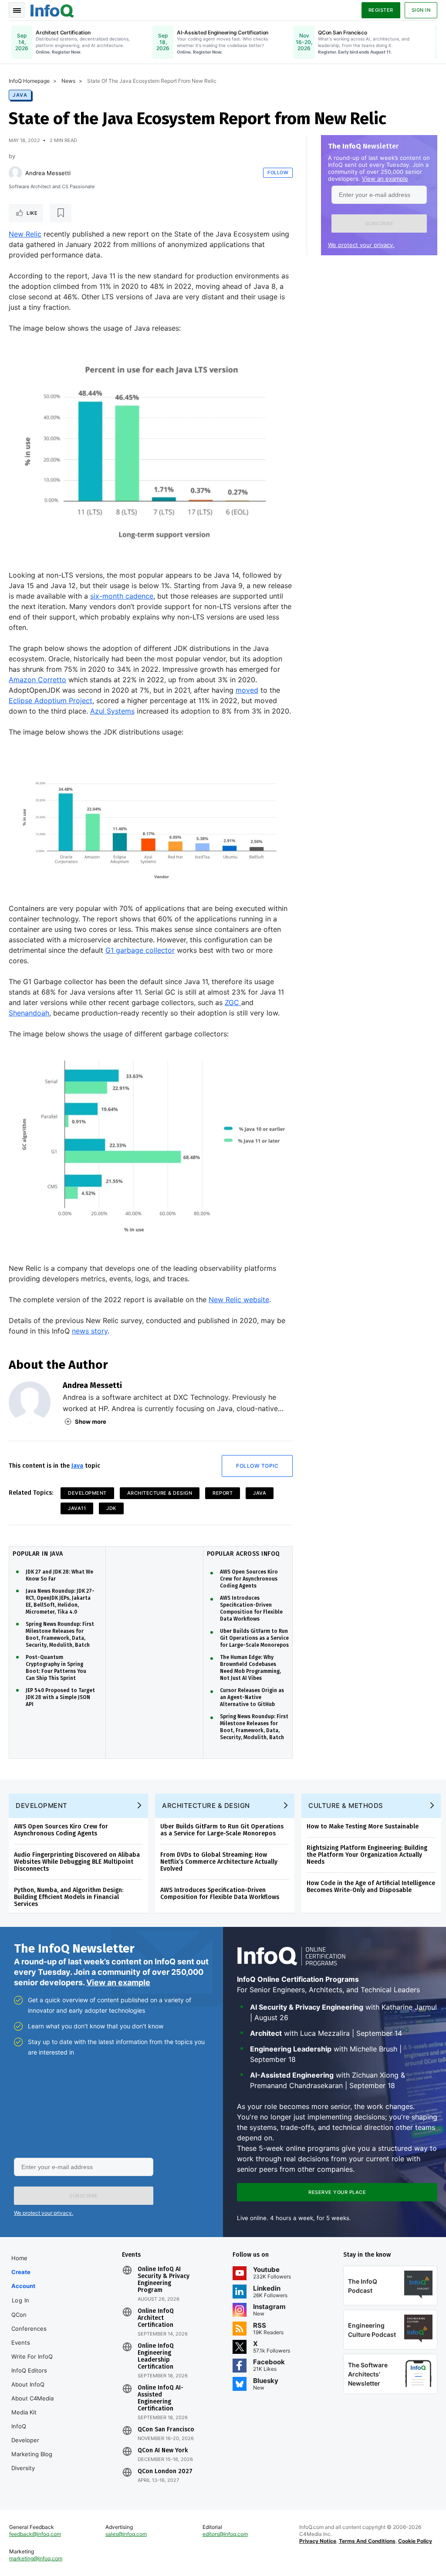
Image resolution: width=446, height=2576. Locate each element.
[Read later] (61, 213)
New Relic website (239, 1300)
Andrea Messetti (48, 173)
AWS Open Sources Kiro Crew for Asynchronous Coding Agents (249, 1579)
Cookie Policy (415, 2541)
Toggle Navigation (17, 10)
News (68, 81)
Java (20, 95)
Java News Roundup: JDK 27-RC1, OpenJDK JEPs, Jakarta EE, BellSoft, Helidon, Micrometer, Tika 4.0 (60, 1601)
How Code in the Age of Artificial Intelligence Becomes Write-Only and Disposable (371, 1887)
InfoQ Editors (29, 2370)
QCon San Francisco (166, 2430)
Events (21, 2342)
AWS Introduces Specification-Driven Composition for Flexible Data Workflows (251, 1608)
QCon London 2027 (165, 2471)
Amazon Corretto (37, 680)
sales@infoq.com (126, 2534)
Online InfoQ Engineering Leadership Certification (156, 2356)
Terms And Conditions (367, 2541)
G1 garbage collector (140, 950)
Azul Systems (112, 711)
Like (32, 213)
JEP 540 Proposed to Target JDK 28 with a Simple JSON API (60, 1697)
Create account (23, 2279)
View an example (385, 179)
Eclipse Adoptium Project (51, 701)
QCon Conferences (29, 2322)
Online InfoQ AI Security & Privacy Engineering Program (164, 2280)
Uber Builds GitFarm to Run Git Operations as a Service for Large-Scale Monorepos (254, 1638)
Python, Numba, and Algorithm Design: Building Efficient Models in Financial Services (69, 1897)
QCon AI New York (163, 2451)
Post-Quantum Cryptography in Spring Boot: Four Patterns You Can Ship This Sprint (56, 1668)
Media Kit (24, 2412)
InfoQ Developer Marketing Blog (32, 2440)
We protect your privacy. (361, 245)
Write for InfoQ (32, 2356)
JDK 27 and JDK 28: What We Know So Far (59, 1575)
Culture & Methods (346, 1806)
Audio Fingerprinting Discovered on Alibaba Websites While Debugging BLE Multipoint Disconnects (77, 1862)
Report (223, 1493)
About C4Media (32, 2398)
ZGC (233, 1002)
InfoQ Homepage (29, 81)
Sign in (421, 10)
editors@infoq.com (225, 2534)
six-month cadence (122, 596)
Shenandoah (29, 1013)
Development (87, 1493)
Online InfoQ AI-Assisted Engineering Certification (160, 2398)
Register (381, 10)
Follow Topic (257, 1466)
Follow (278, 173)
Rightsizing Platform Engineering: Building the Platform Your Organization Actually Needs (367, 1855)
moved (247, 690)
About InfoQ (28, 2384)
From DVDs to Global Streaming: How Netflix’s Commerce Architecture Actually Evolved (219, 1862)
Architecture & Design (160, 1493)
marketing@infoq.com (36, 2558)
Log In (21, 2300)
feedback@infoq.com (35, 2534)
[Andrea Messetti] (15, 173)
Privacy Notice (318, 2541)
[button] (379, 223)
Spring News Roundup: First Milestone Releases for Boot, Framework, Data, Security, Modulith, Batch (60, 1635)
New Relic (25, 234)
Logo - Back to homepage (52, 10)
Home (19, 2258)
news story (90, 1331)
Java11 (77, 1508)
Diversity (23, 2468)
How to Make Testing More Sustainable (363, 1826)
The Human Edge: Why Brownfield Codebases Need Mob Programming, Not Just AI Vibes (250, 1668)
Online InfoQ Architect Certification (156, 2318)
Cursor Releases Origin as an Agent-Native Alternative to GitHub (252, 1697)
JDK (111, 1508)
